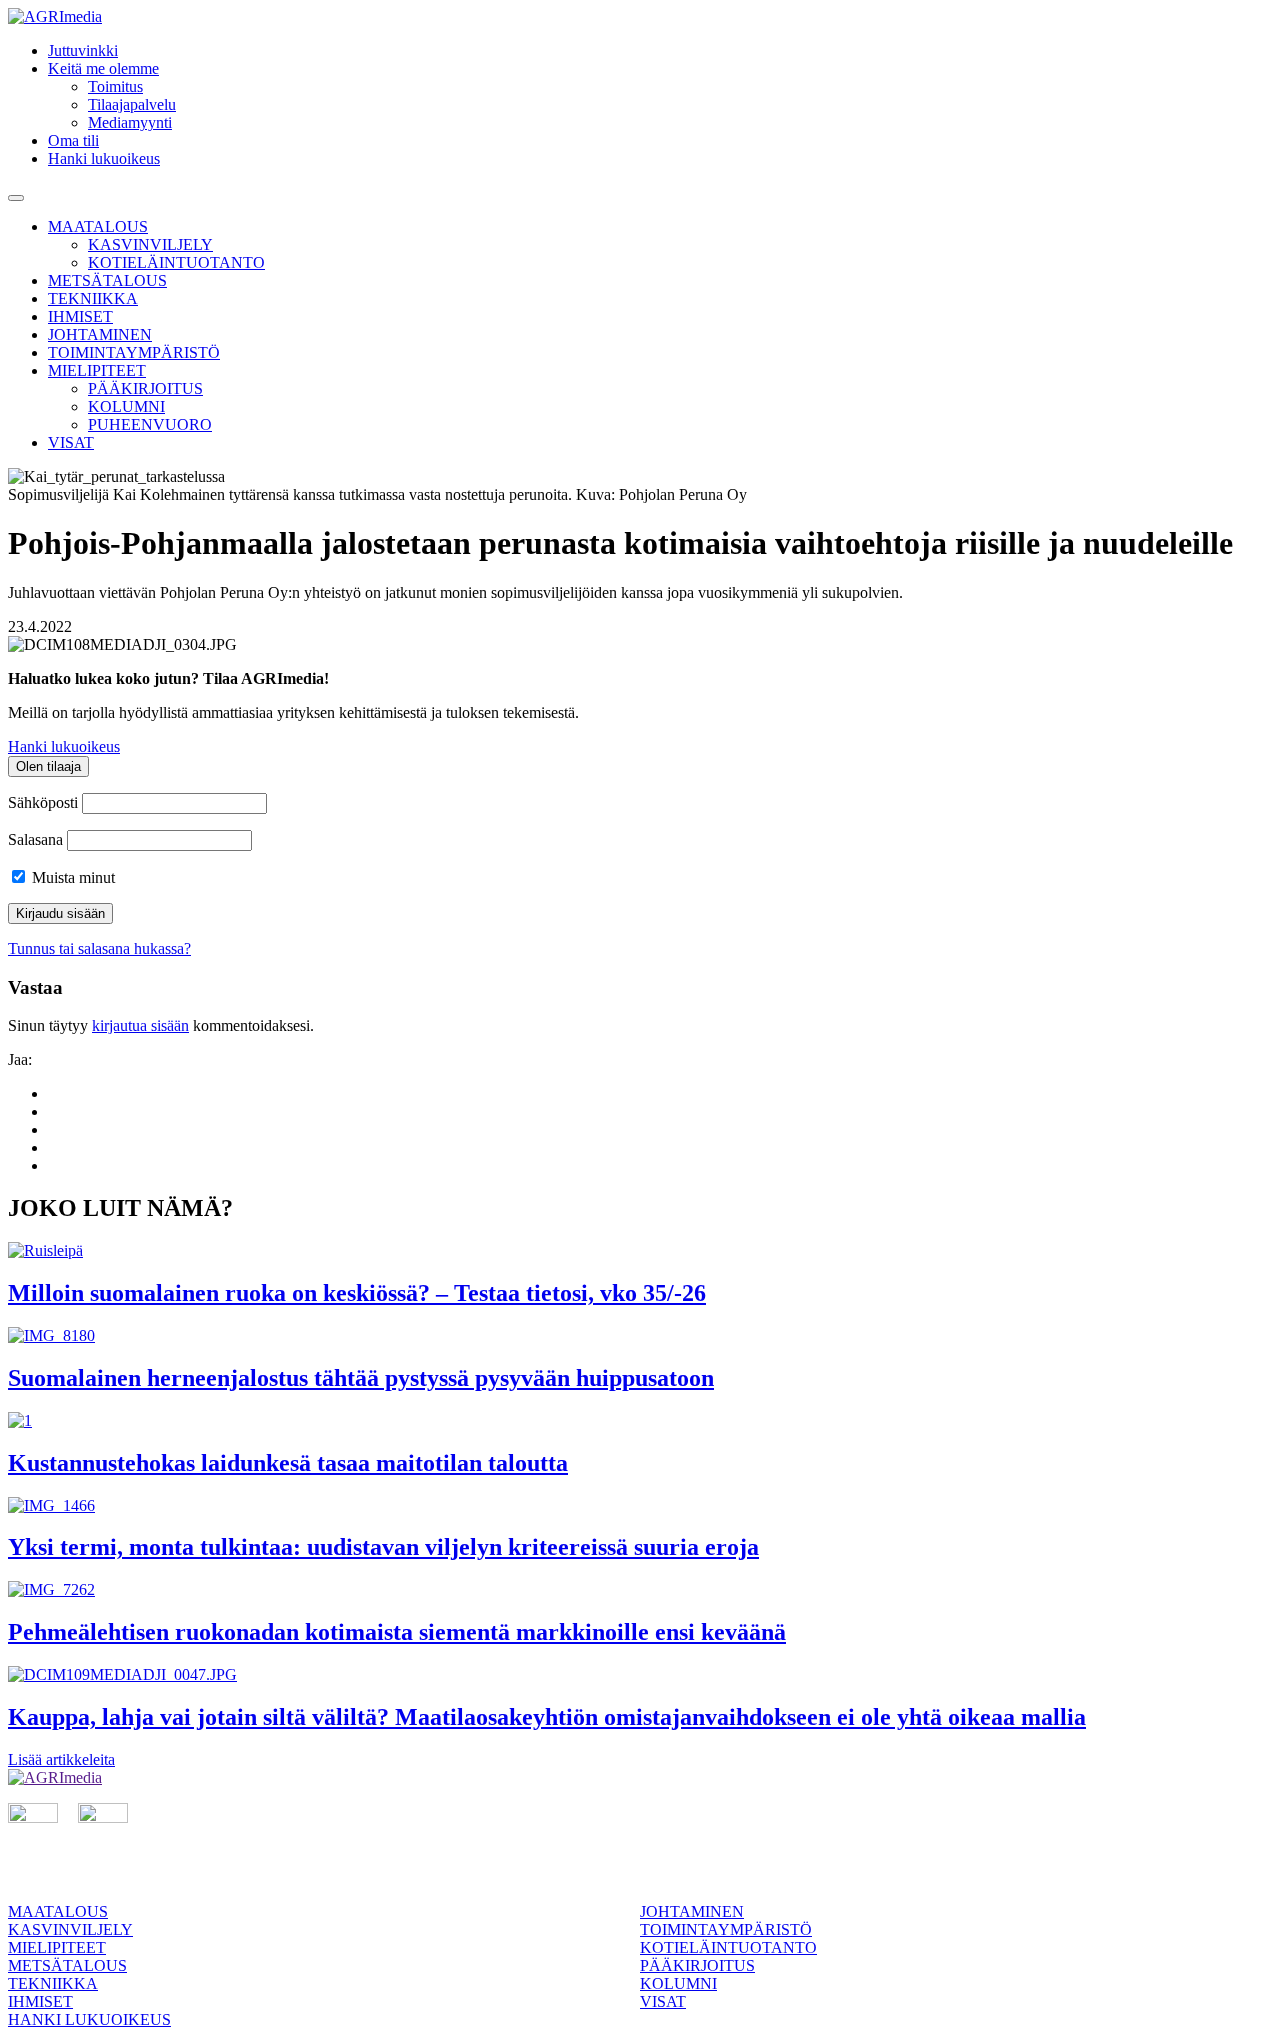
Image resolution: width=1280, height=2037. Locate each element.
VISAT (71, 442)
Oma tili (73, 140)
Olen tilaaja (48, 766)
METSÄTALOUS (107, 280)
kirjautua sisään (140, 1025)
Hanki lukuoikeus (104, 158)
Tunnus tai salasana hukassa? (99, 948)
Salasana (35, 839)
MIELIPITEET (97, 370)
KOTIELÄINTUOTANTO (176, 262)
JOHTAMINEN (100, 334)
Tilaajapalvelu (132, 104)
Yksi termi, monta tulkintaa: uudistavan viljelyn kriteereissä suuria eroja (383, 1547)
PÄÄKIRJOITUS (145, 388)
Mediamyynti (130, 122)
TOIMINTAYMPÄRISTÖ (134, 352)
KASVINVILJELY (150, 244)
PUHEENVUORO (150, 424)
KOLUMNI (126, 406)
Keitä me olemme (103, 68)
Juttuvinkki (83, 50)
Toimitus (115, 86)
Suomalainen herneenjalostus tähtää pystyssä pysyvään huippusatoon (361, 1378)
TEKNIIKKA (93, 298)
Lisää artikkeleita (61, 1759)
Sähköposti (43, 802)
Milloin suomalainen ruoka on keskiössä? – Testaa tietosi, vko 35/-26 (357, 1293)
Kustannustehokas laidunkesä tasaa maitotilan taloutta (288, 1463)
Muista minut (71, 877)
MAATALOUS (98, 226)
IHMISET (80, 316)
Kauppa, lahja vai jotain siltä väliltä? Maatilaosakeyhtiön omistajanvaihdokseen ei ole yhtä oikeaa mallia (547, 1717)
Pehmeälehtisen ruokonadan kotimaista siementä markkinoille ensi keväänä (397, 1632)
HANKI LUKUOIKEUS (89, 2019)
